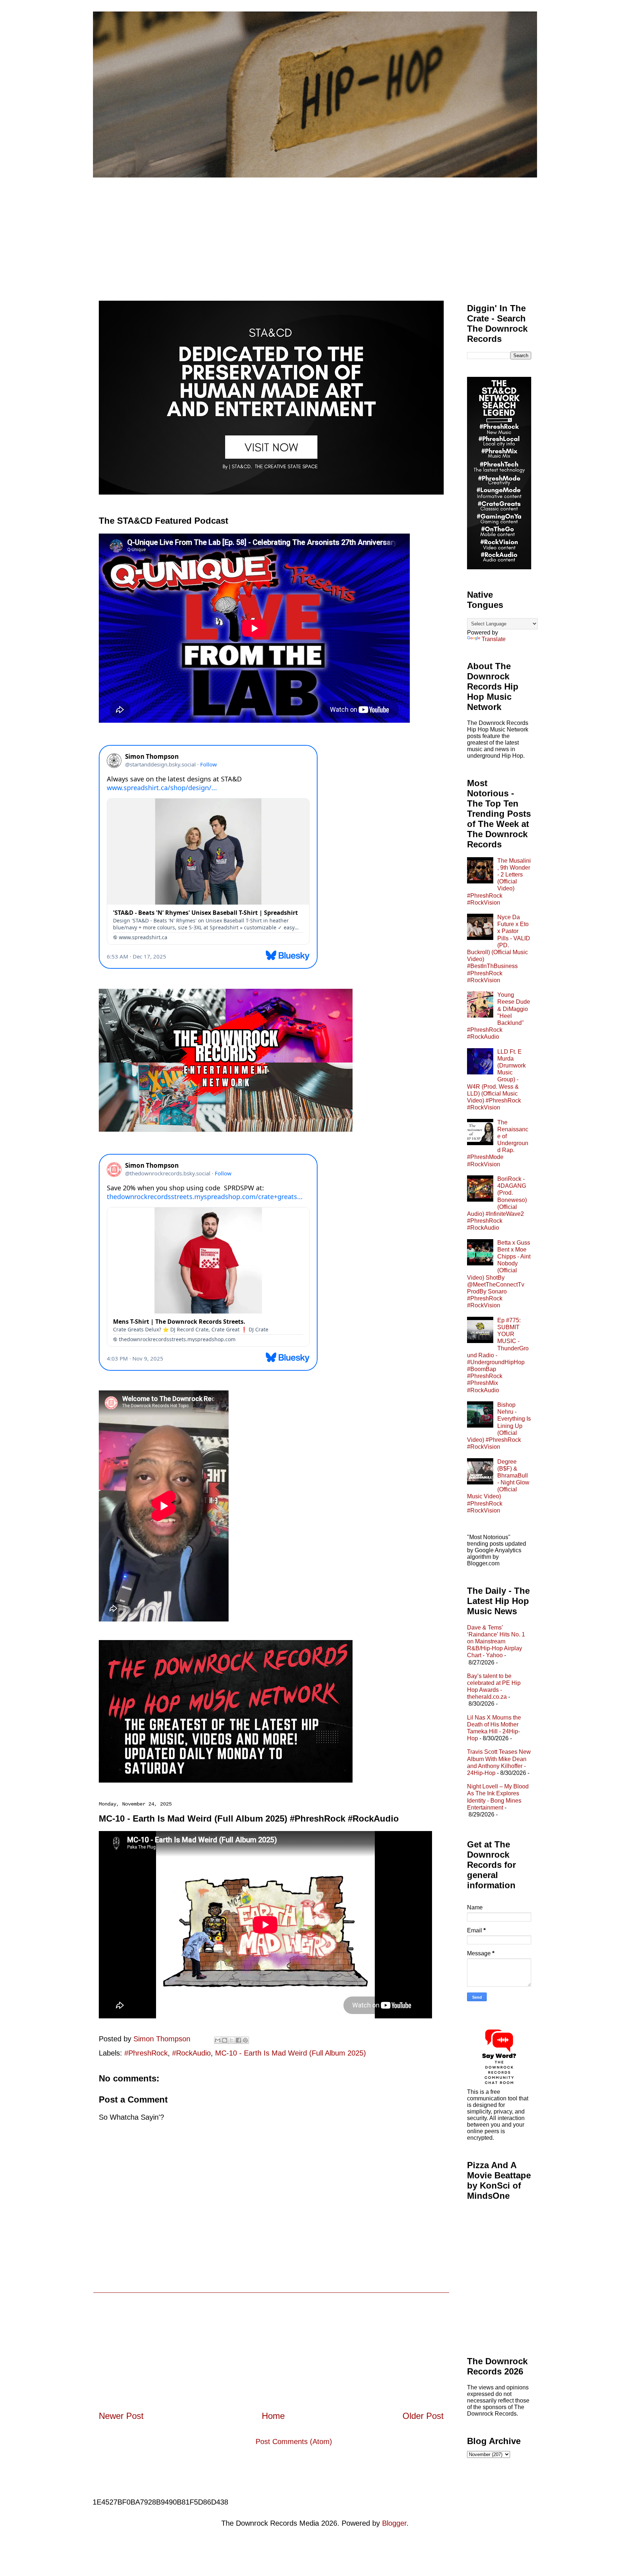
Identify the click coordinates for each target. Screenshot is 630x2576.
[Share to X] (232, 2040)
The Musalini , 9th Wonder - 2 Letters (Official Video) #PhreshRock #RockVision (499, 882)
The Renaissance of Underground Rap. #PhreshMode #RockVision (498, 1143)
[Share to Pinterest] (245, 2040)
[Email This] (218, 2040)
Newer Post (121, 2416)
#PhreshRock (146, 2053)
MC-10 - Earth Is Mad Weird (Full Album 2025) (291, 2053)
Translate (494, 639)
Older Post (423, 2416)
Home (273, 2416)
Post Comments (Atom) (294, 2442)
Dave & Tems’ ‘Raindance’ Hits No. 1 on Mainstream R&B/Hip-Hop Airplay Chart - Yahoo (496, 1642)
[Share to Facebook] (238, 2040)
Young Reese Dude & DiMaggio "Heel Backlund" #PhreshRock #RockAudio (499, 1016)
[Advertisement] (315, 232)
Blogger (394, 2523)
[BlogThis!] (225, 2040)
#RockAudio (191, 2053)
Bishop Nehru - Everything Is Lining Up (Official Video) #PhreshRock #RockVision (499, 1426)
